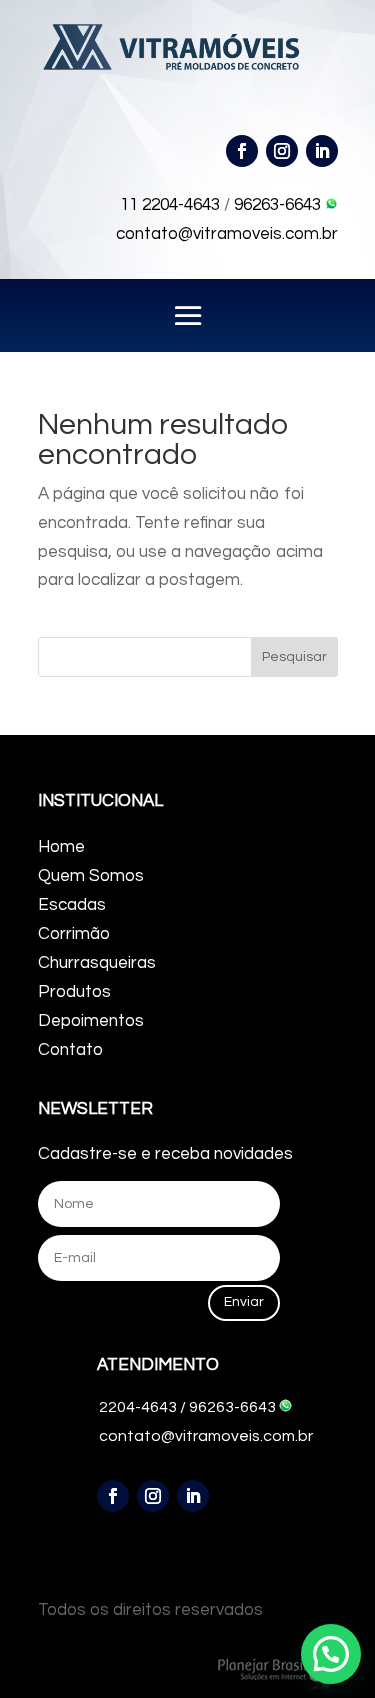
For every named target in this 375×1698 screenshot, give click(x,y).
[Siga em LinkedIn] (322, 151)
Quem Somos (91, 876)
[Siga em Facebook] (242, 151)
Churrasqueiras (97, 963)
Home (61, 847)
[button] (331, 1654)
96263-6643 (279, 205)
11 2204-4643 (170, 205)
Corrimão (74, 934)
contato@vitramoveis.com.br (227, 234)
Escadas (72, 905)
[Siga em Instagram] (282, 151)
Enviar (244, 1302)
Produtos (74, 992)
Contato (70, 1050)
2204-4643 (138, 1407)
